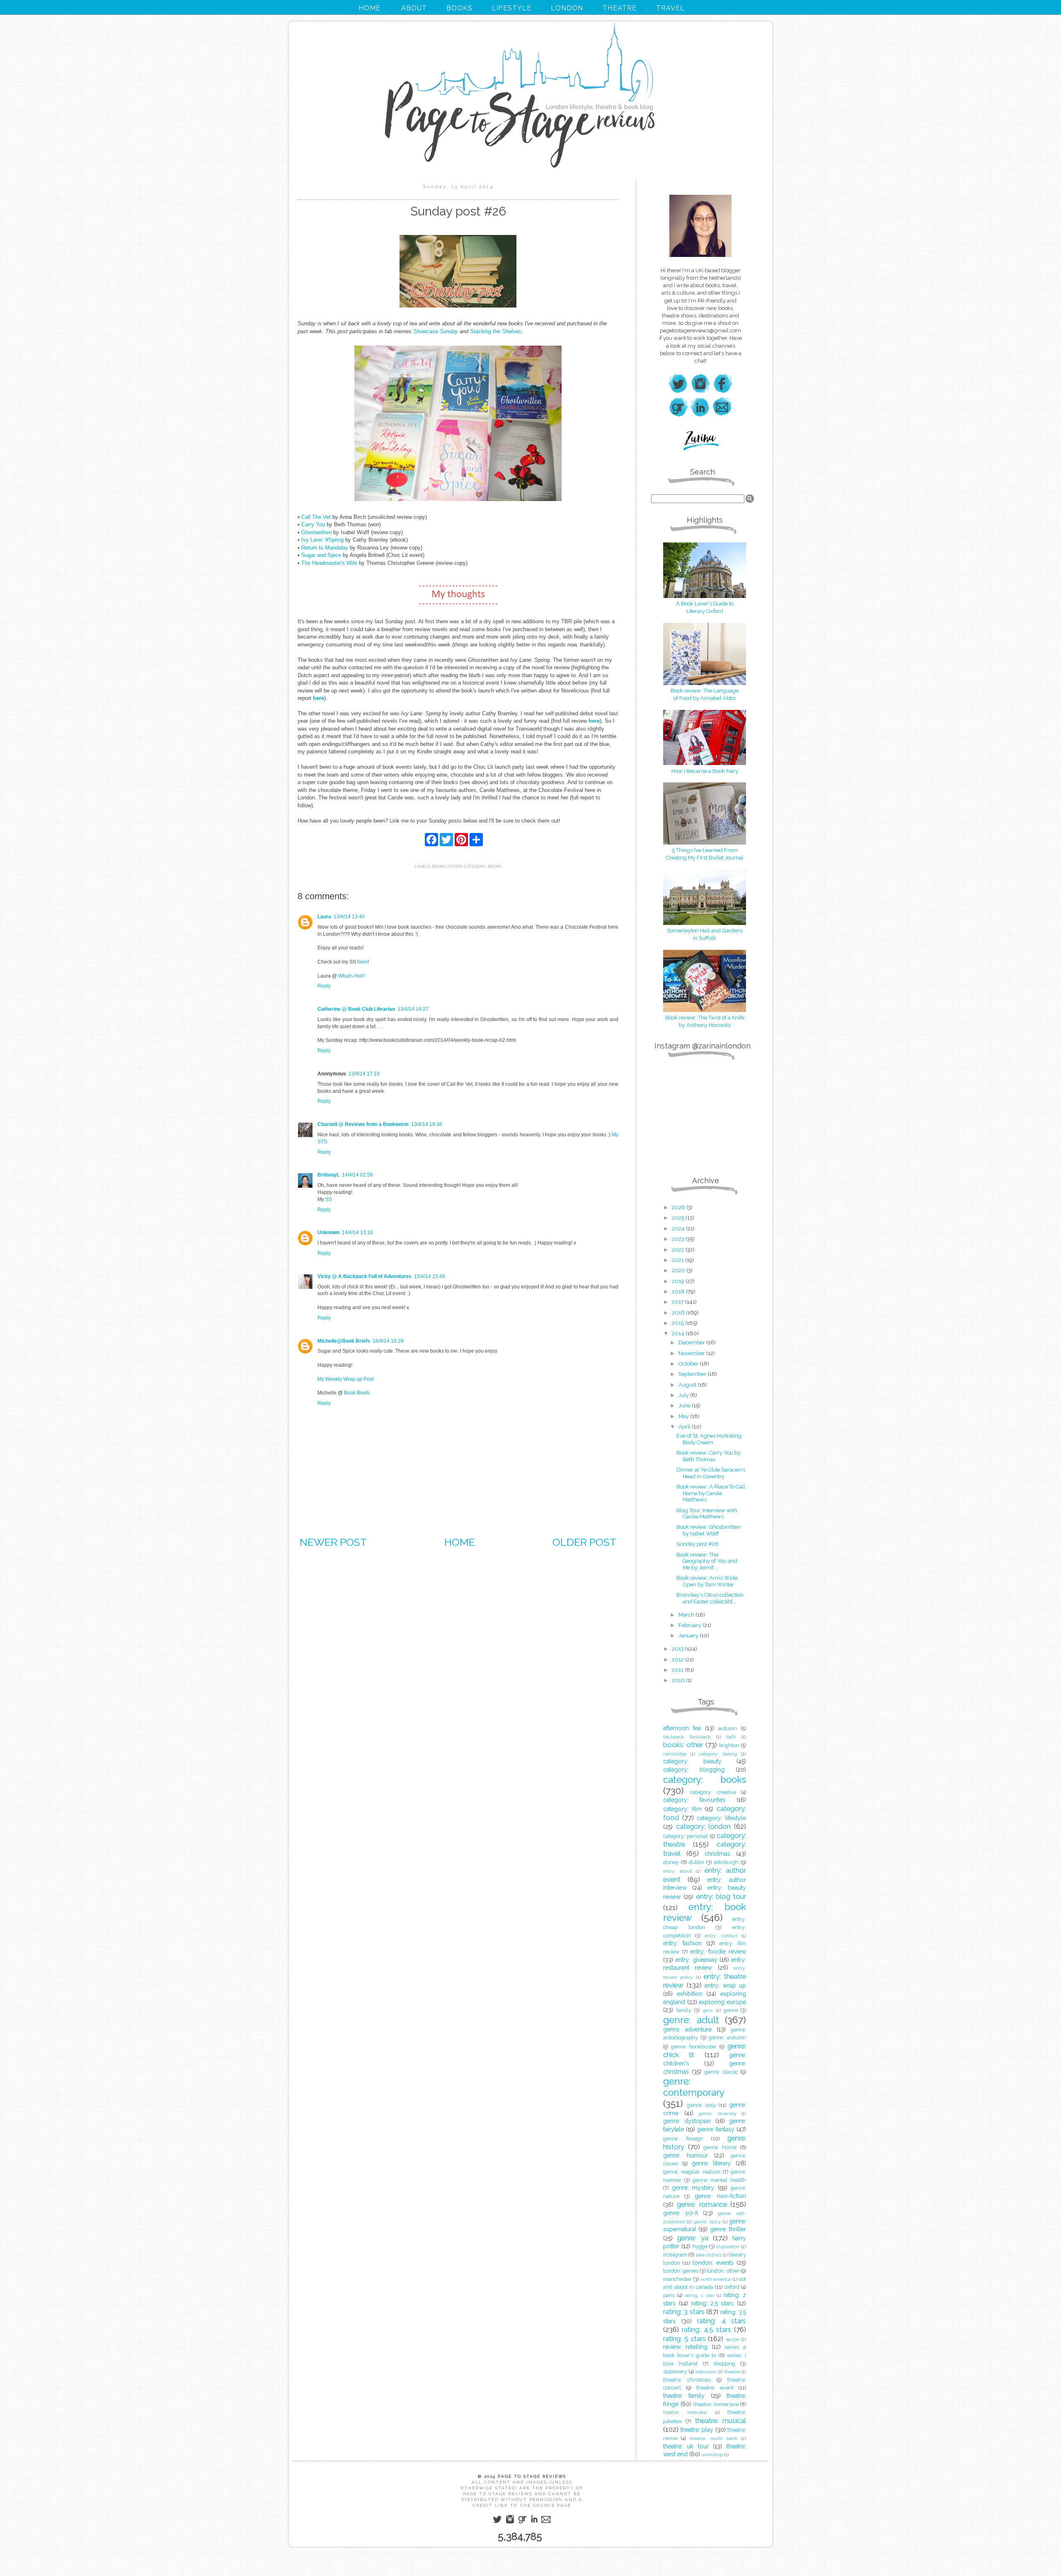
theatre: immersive (716, 2404)
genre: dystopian (687, 2121)
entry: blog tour (721, 1896)
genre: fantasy (716, 2129)
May (684, 1416)
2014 (679, 1333)
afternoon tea (682, 1728)
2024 (679, 1229)
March (687, 1615)
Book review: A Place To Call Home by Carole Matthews (711, 1493)
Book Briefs (357, 1393)
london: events (713, 2263)
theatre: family (684, 2396)
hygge (700, 2246)
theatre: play (697, 2430)
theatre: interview (685, 2412)
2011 (678, 1670)
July (684, 1395)
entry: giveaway (696, 1960)
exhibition (690, 1994)
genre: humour (686, 2155)
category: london (704, 1826)
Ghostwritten (316, 532)
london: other (723, 2271)
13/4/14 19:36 (427, 1124)
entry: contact (721, 1936)
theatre (732, 2372)
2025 (679, 1218)
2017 (678, 1302)
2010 (679, 1680)
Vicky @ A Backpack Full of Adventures (365, 1276)
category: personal (686, 1836)
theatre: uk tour (686, 2446)
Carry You (313, 524)
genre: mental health (719, 2180)
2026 (679, 1207)
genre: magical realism (692, 2172)
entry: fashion (682, 1943)
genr (708, 2010)
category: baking (718, 1754)
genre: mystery (693, 2188)
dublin (696, 1862)
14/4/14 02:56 (357, 1175)
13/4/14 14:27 (413, 1009)
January (689, 1635)
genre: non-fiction (720, 2196)
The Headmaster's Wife (329, 563)
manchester (677, 2279)
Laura (324, 917)
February (690, 1625)
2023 (679, 1239)
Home (460, 1542)
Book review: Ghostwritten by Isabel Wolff (709, 1530)
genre (731, 2010)
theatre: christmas (687, 2380)
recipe (732, 2339)
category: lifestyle (721, 1818)
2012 (678, 1660)
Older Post (584, 1542)
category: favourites (694, 1800)
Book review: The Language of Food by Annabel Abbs (705, 694)
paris (669, 2295)
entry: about (678, 1871)
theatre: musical (721, 2421)
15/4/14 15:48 (430, 1276)
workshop (712, 2455)
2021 (678, 1260)
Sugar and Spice (321, 555)
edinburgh (726, 1862)
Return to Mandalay (325, 548)
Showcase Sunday (436, 331)
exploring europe (722, 2002)
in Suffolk (705, 938)
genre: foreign (683, 2139)
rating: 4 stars (722, 2321)
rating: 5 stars (684, 2339)
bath (731, 1737)
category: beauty (692, 1761)
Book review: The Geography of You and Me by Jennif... (707, 1561)
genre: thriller (728, 2229)
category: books (483, 866)
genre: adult (691, 2020)
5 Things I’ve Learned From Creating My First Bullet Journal (705, 854)
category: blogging (694, 1770)
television (706, 2372)
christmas (717, 1854)
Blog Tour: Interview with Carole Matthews (707, 1514)
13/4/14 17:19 (364, 1074)
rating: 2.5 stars (713, 2303)
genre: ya (693, 2238)
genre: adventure (687, 2029)
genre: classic (721, 2072)
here (362, 962)
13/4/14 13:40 (349, 917)
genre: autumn (727, 2037)
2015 (678, 1323)
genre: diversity (718, 2114)
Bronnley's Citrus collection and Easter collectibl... (710, 1598)
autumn (728, 1728)
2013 (678, 1649)
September (693, 1374)
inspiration (728, 2247)
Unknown (328, 1232)
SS (329, 1199)
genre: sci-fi (681, 2213)
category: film (682, 1809)
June (685, 1405)
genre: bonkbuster (694, 2047)
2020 (679, 1270)
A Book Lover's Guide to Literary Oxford (705, 607)
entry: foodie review (718, 1951)
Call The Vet (316, 517)
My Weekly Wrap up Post (345, 1379)
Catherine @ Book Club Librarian (356, 1009)
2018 (679, 1292)
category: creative (713, 1792)
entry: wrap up (725, 1985)
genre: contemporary (694, 2087)
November (692, 1353)
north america (716, 2279)
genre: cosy (702, 2105)
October (689, 1364)
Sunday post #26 (698, 1544)
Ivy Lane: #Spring (322, 540)
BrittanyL (328, 1175)
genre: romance (702, 2204)
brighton (729, 1745)
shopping (724, 2364)
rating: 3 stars (684, 2312)
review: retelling (685, 2347)
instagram (675, 2255)
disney (671, 1862)
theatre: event (715, 2388)
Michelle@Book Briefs (344, 1341)
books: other (447, 866)
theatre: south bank (713, 2438)
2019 (679, 1281)
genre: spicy (707, 2222)
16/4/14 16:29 (388, 1341)
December (692, 1342)
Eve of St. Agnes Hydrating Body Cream (709, 1439)
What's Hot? (352, 976)
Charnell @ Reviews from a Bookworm (363, 1124)
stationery (675, 2371)
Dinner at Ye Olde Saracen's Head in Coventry (711, 1473)
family (684, 2010)
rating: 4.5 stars (706, 2329)
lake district (709, 2255)
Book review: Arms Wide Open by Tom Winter (707, 1581)
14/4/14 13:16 (357, 1232)
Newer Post (333, 1542)
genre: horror (720, 2147)
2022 (679, 1250)
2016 (679, 1313)
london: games (681, 2271)
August (688, 1385)
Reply (324, 986)
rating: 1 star (699, 2295)
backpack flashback (687, 1737)
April (685, 1427)
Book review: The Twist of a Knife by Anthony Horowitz (705, 1021)
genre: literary (712, 2163)
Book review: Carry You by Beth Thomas (709, 1456)
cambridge (675, 1754)
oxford (732, 2287)
